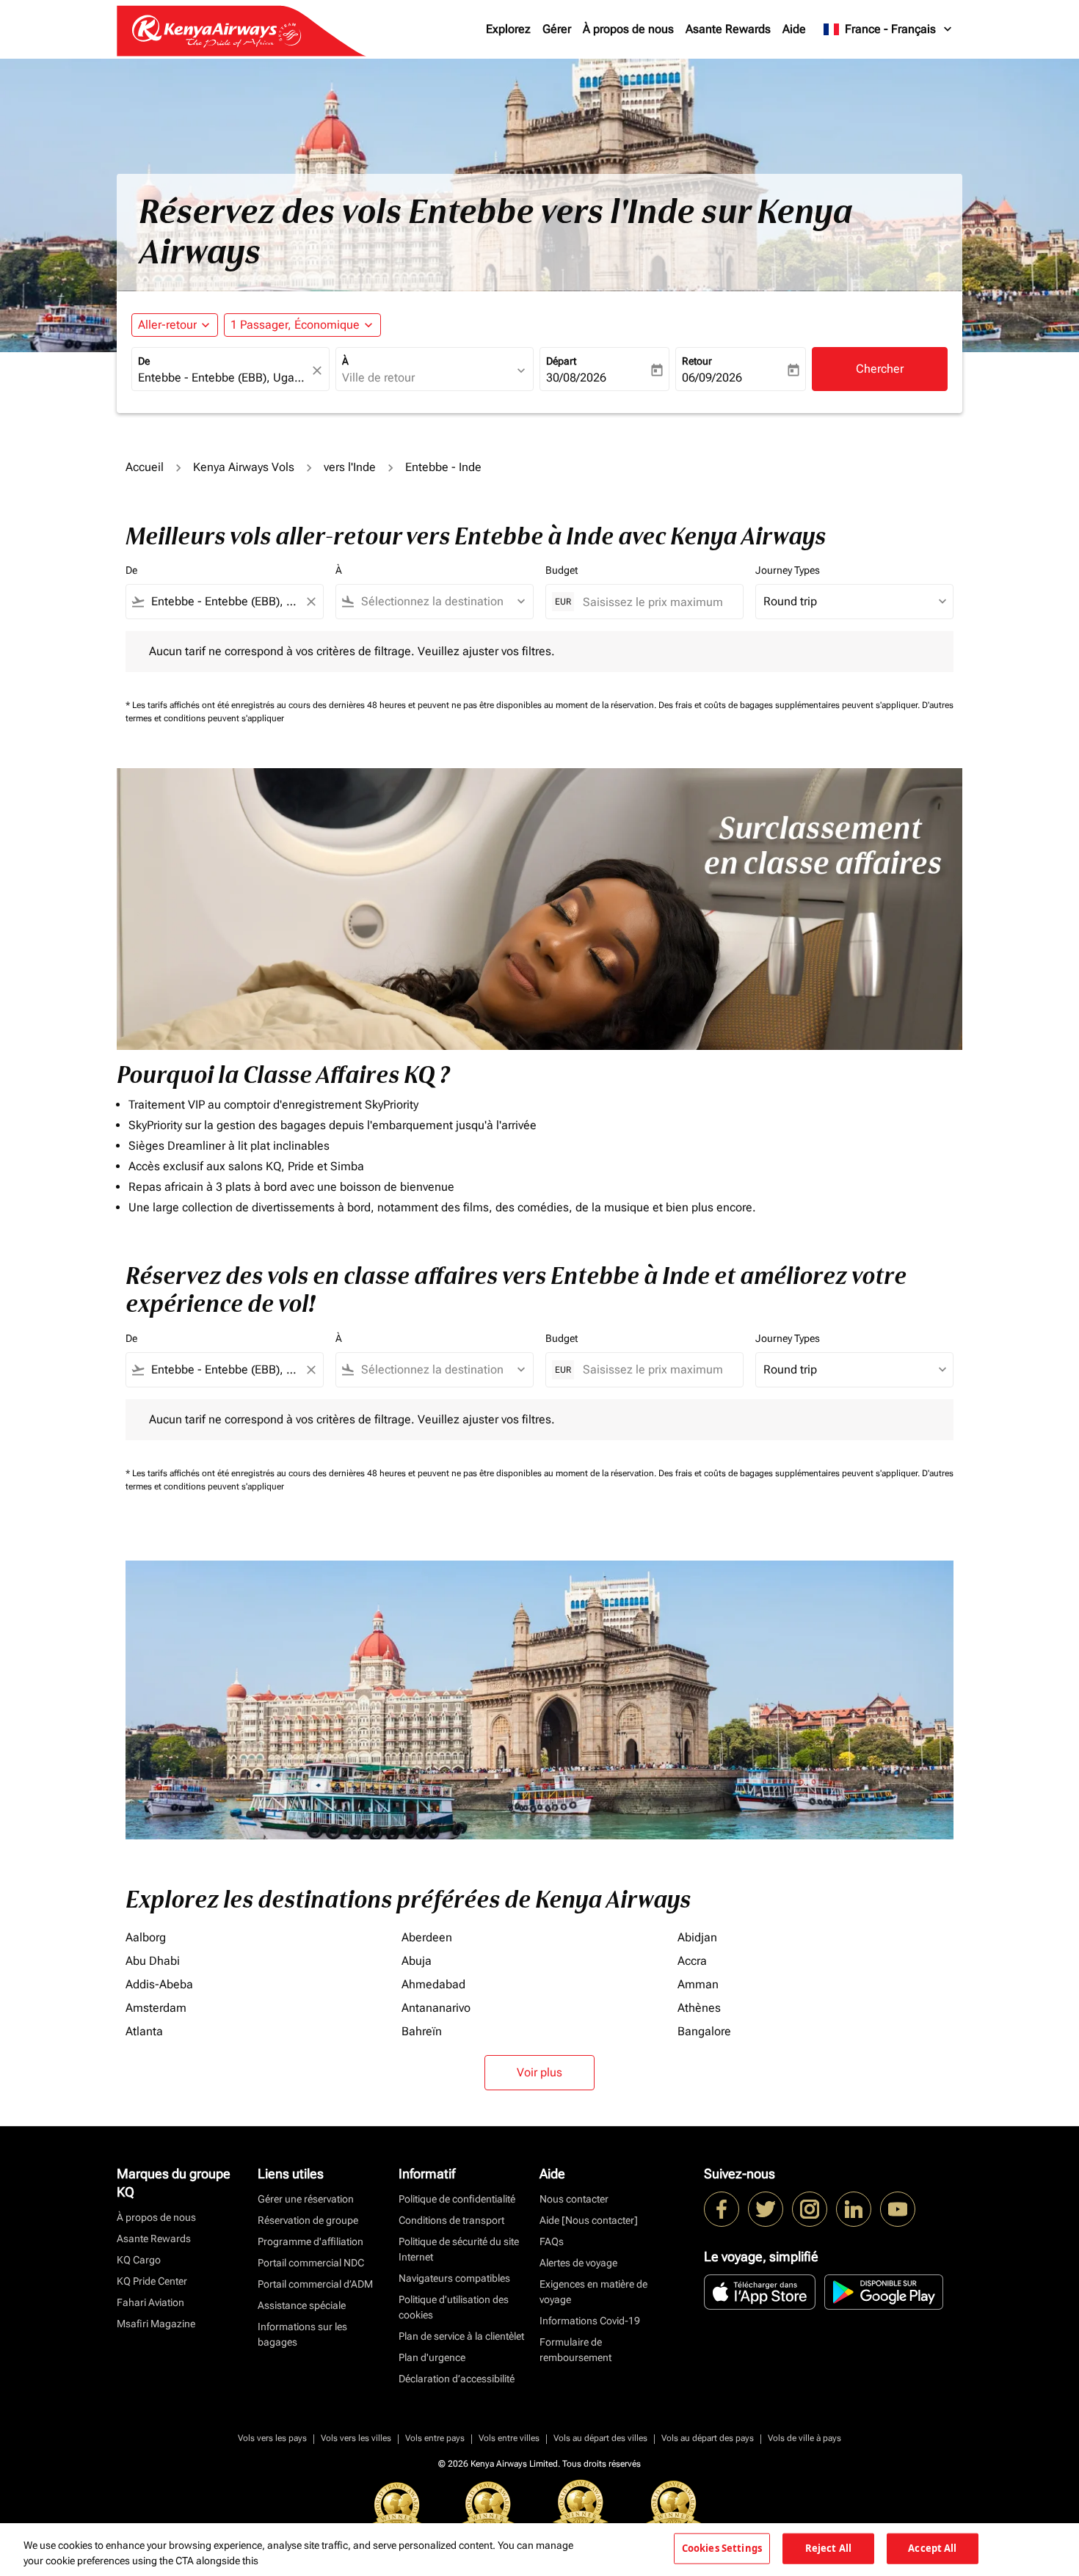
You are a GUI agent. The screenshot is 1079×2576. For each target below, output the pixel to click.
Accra (692, 1961)
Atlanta (144, 2031)
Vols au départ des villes (600, 2438)
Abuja (417, 1961)
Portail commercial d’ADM (315, 2284)
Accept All (932, 2548)
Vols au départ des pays (708, 2438)
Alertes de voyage (578, 2263)
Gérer (557, 29)
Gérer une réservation (306, 2199)
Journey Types (788, 570)
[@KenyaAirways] (766, 2209)
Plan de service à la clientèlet (461, 2336)
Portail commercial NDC (311, 2263)
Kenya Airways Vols (244, 467)
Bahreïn (422, 2031)
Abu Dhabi (153, 1961)
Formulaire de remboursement (575, 2350)
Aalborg (146, 1937)
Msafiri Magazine (156, 2324)
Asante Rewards (728, 29)
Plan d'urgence (432, 2357)
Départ (561, 361)
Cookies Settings (722, 2548)
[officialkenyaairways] (810, 2209)
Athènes (699, 2008)
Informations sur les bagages (302, 2334)
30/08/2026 (576, 377)
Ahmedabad (433, 1984)
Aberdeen (427, 1937)
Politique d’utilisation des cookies (454, 2307)
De (144, 361)
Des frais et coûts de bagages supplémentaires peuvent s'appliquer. (790, 705)
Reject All (828, 2548)
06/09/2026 (712, 377)
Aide (794, 29)
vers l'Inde (350, 467)
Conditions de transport (451, 2220)
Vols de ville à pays (804, 2438)
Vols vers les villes (356, 2438)
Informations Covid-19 (590, 2321)
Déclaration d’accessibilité (457, 2379)
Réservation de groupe (308, 2220)
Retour (697, 361)
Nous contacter (574, 2199)
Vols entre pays (435, 2438)
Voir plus (539, 2072)
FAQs (552, 2241)
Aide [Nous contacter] (589, 2220)
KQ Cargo (139, 2260)
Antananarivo (436, 2008)
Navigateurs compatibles (454, 2278)
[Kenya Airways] (722, 2209)
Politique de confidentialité (457, 2199)
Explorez (508, 29)
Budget (562, 570)
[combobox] (223, 378)
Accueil (145, 467)
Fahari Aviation (150, 2302)
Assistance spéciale (302, 2305)
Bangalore (704, 2031)
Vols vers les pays (272, 2438)
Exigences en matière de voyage (593, 2292)
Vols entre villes (509, 2438)
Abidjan (697, 1937)
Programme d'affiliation (310, 2241)
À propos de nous (628, 29)
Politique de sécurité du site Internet (459, 2249)
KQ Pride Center (152, 2281)
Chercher (880, 369)
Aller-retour (167, 325)
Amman (698, 1984)
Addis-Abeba (159, 1984)
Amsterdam (156, 2008)
